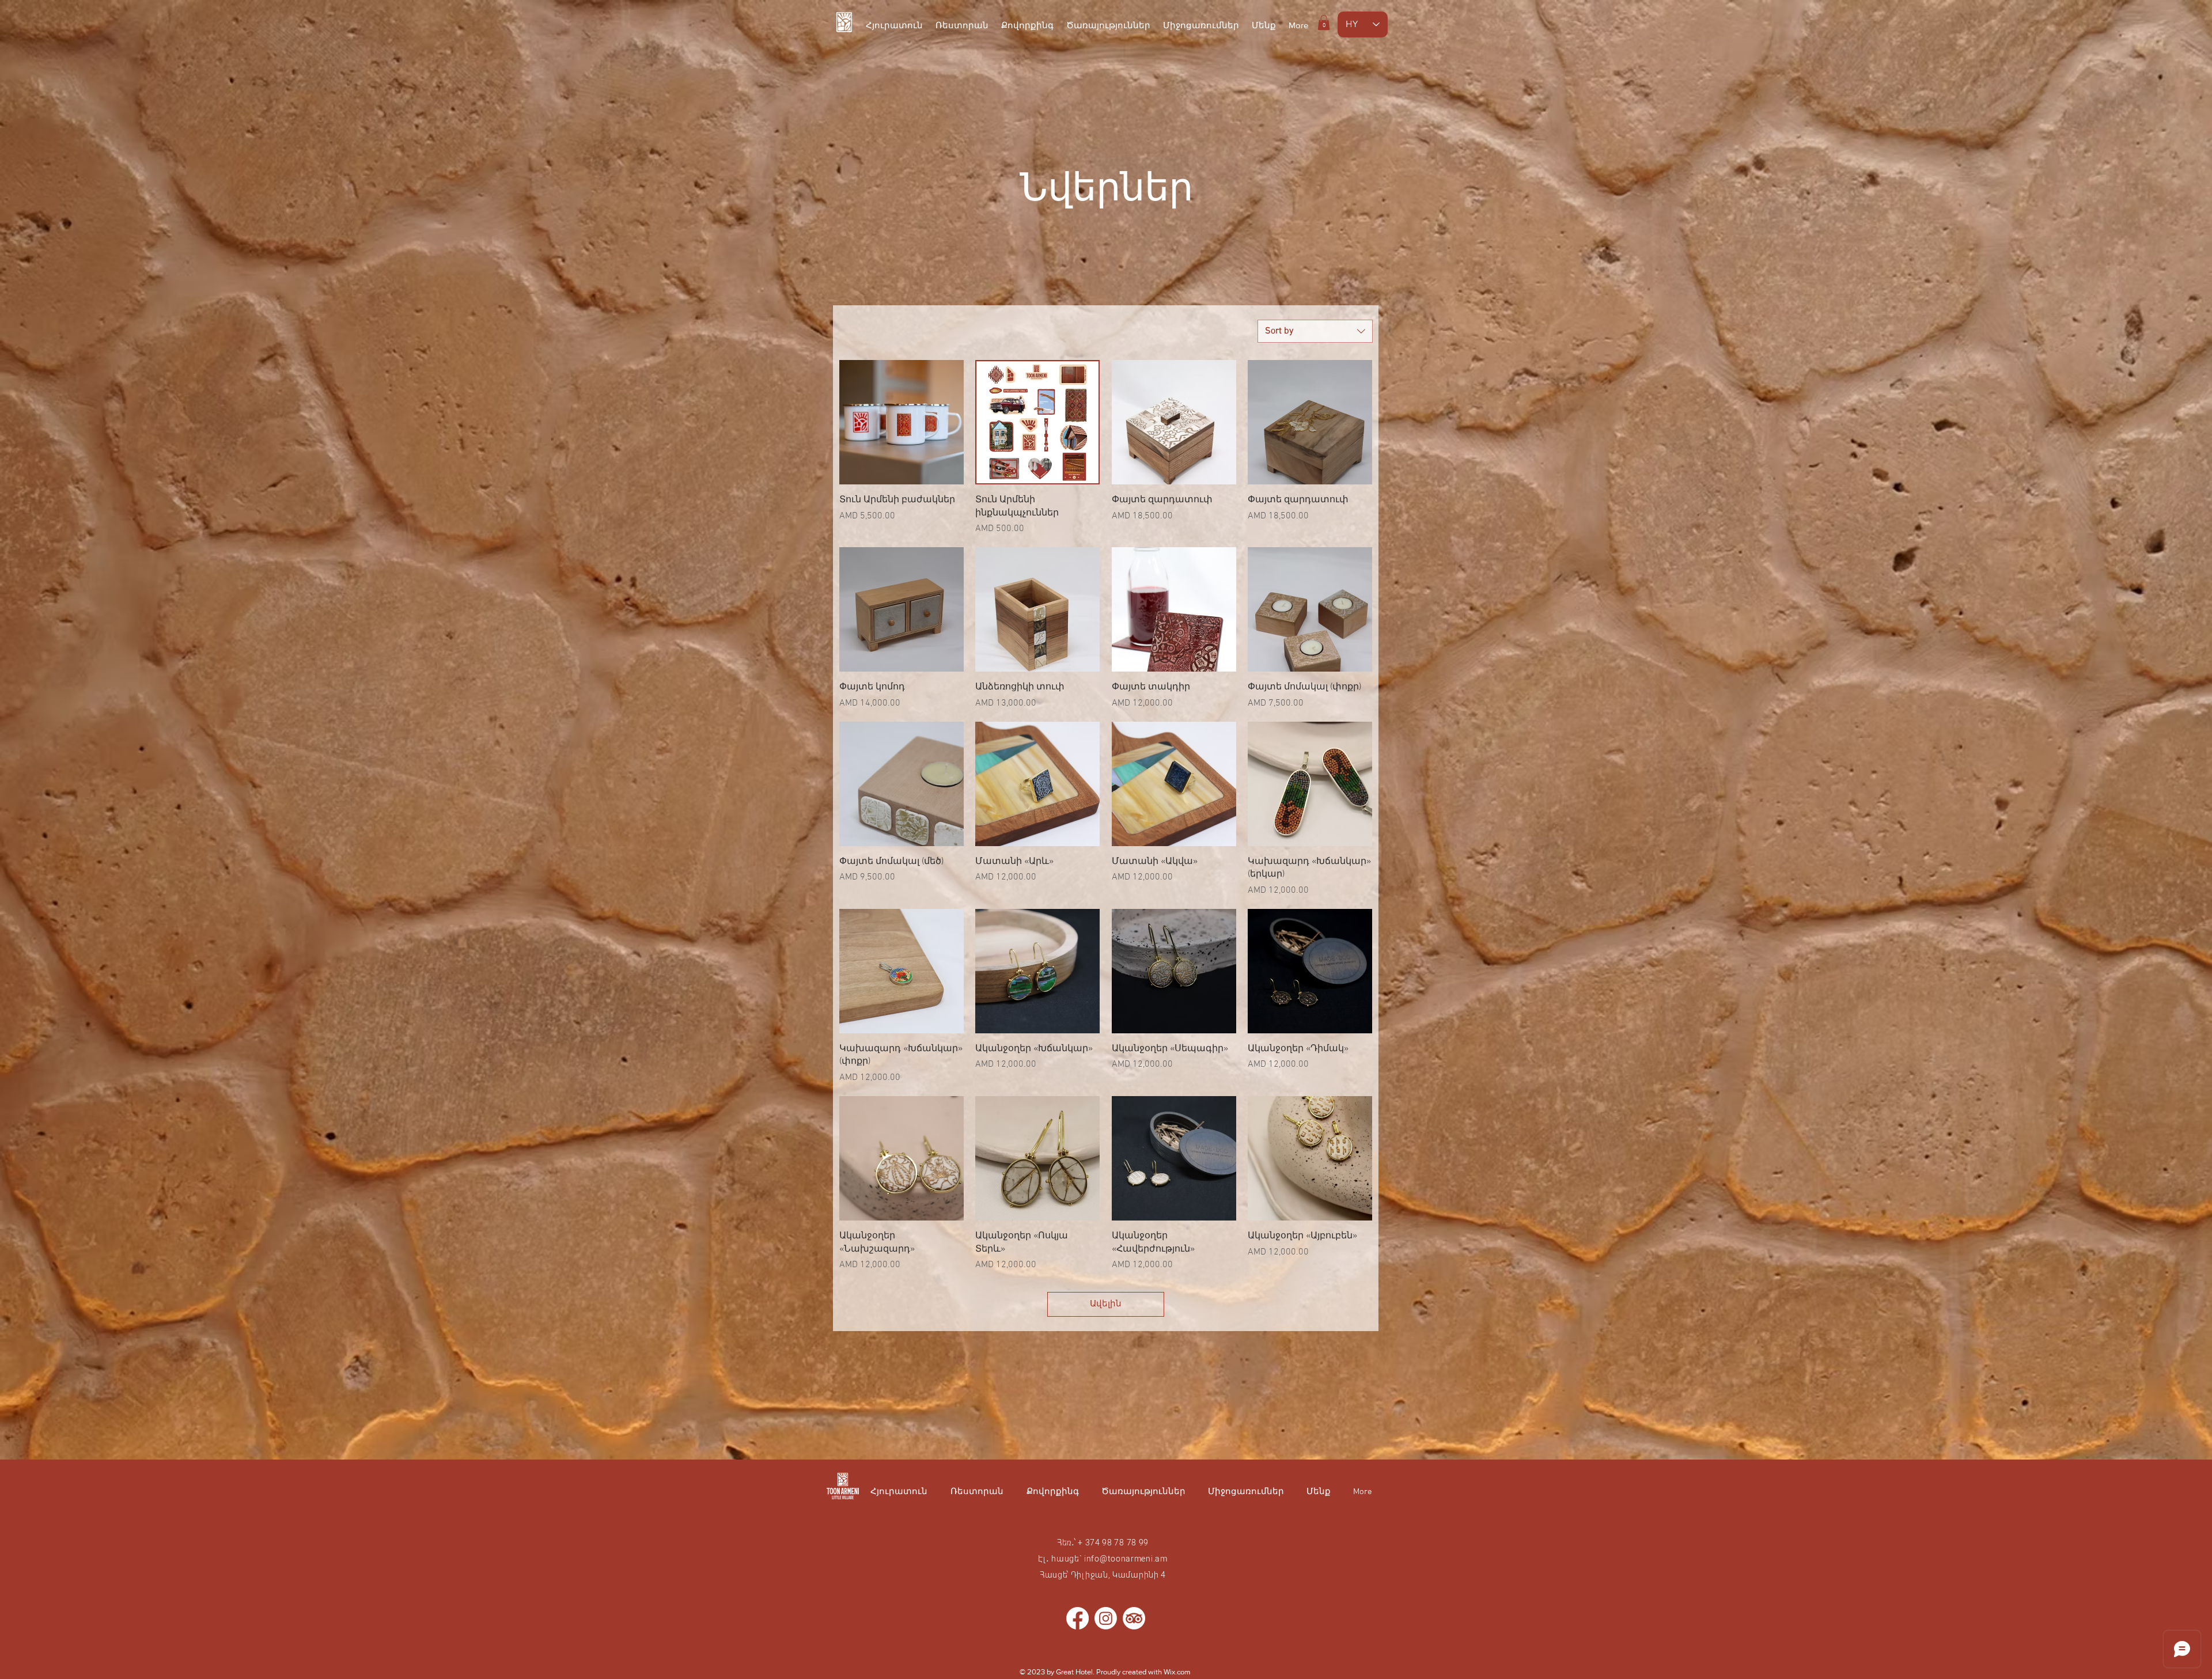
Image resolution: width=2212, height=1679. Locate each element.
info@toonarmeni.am (1126, 1559)
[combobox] (1315, 331)
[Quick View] (902, 422)
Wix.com (1177, 1672)
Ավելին (1106, 1304)
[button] (1324, 22)
